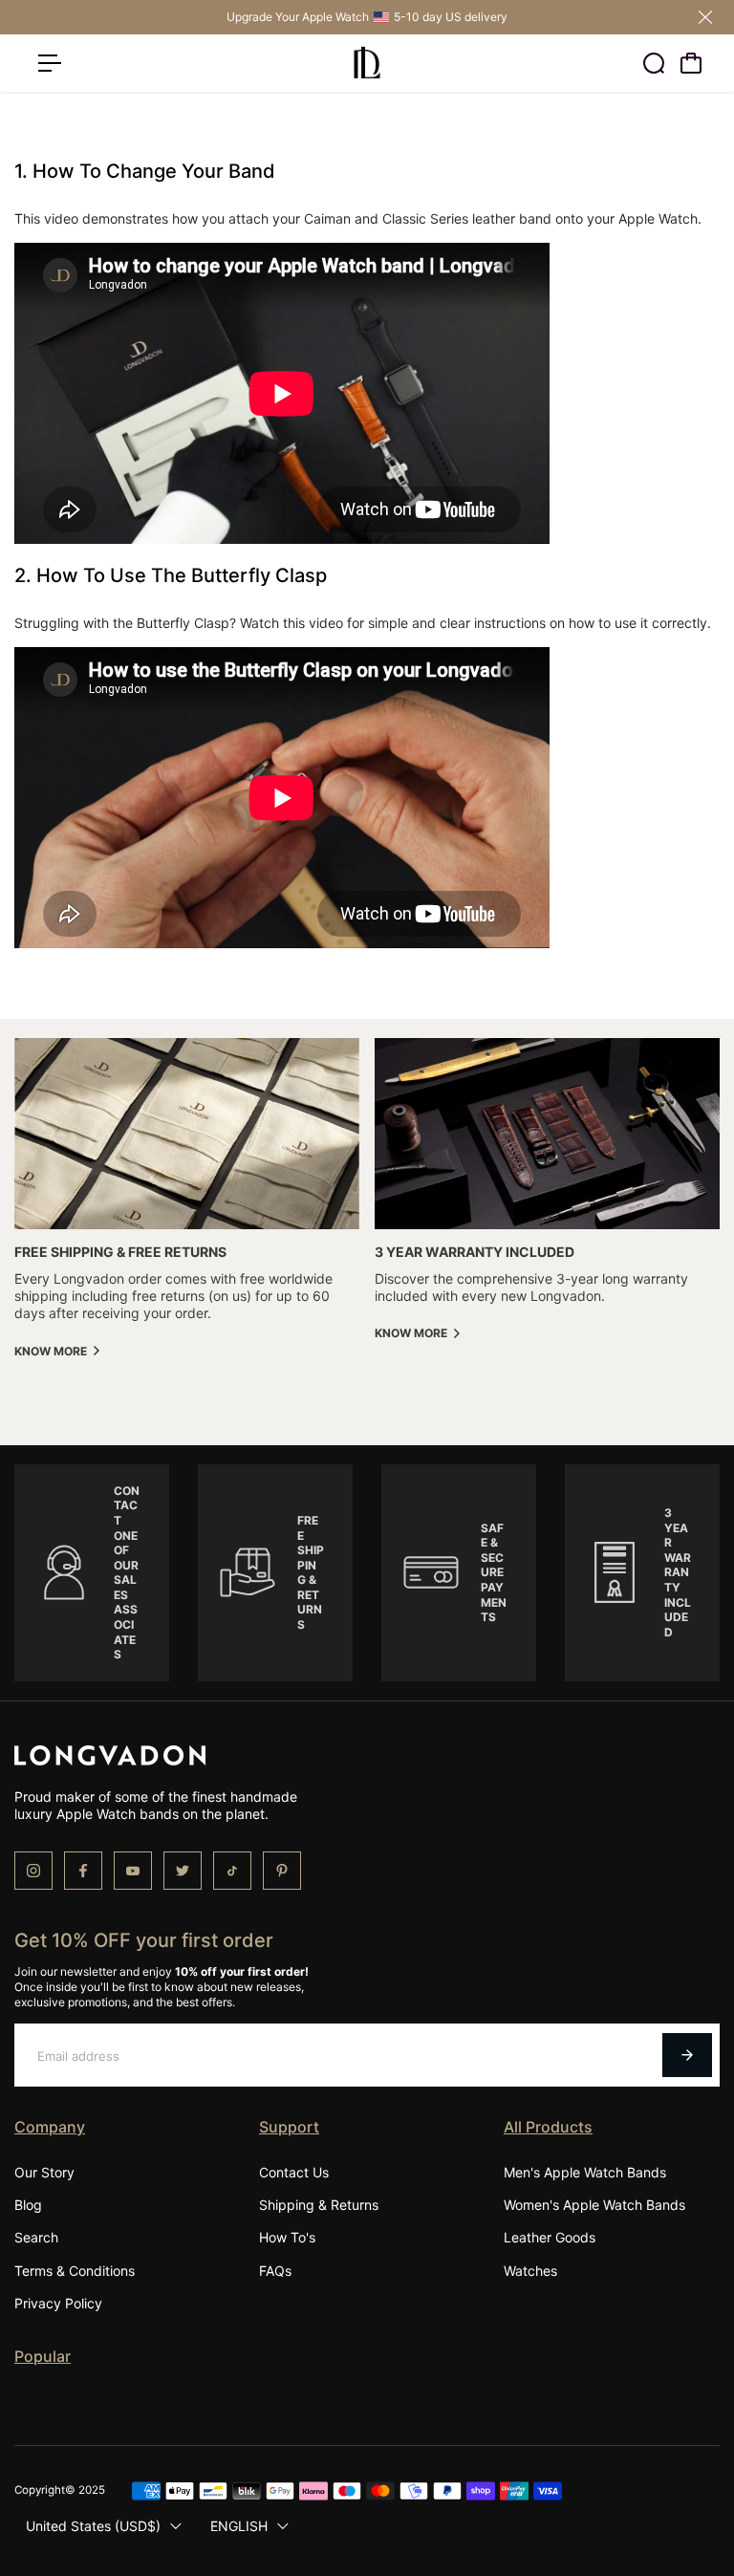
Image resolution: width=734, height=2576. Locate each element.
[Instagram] (33, 1871)
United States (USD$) (93, 2526)
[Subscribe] (687, 2055)
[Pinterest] (282, 1871)
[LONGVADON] (367, 63)
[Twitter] (183, 1871)
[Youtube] (133, 1871)
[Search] (654, 63)
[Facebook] (83, 1871)
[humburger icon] (50, 63)
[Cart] (691, 63)
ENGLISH (239, 2526)
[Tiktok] (232, 1871)
